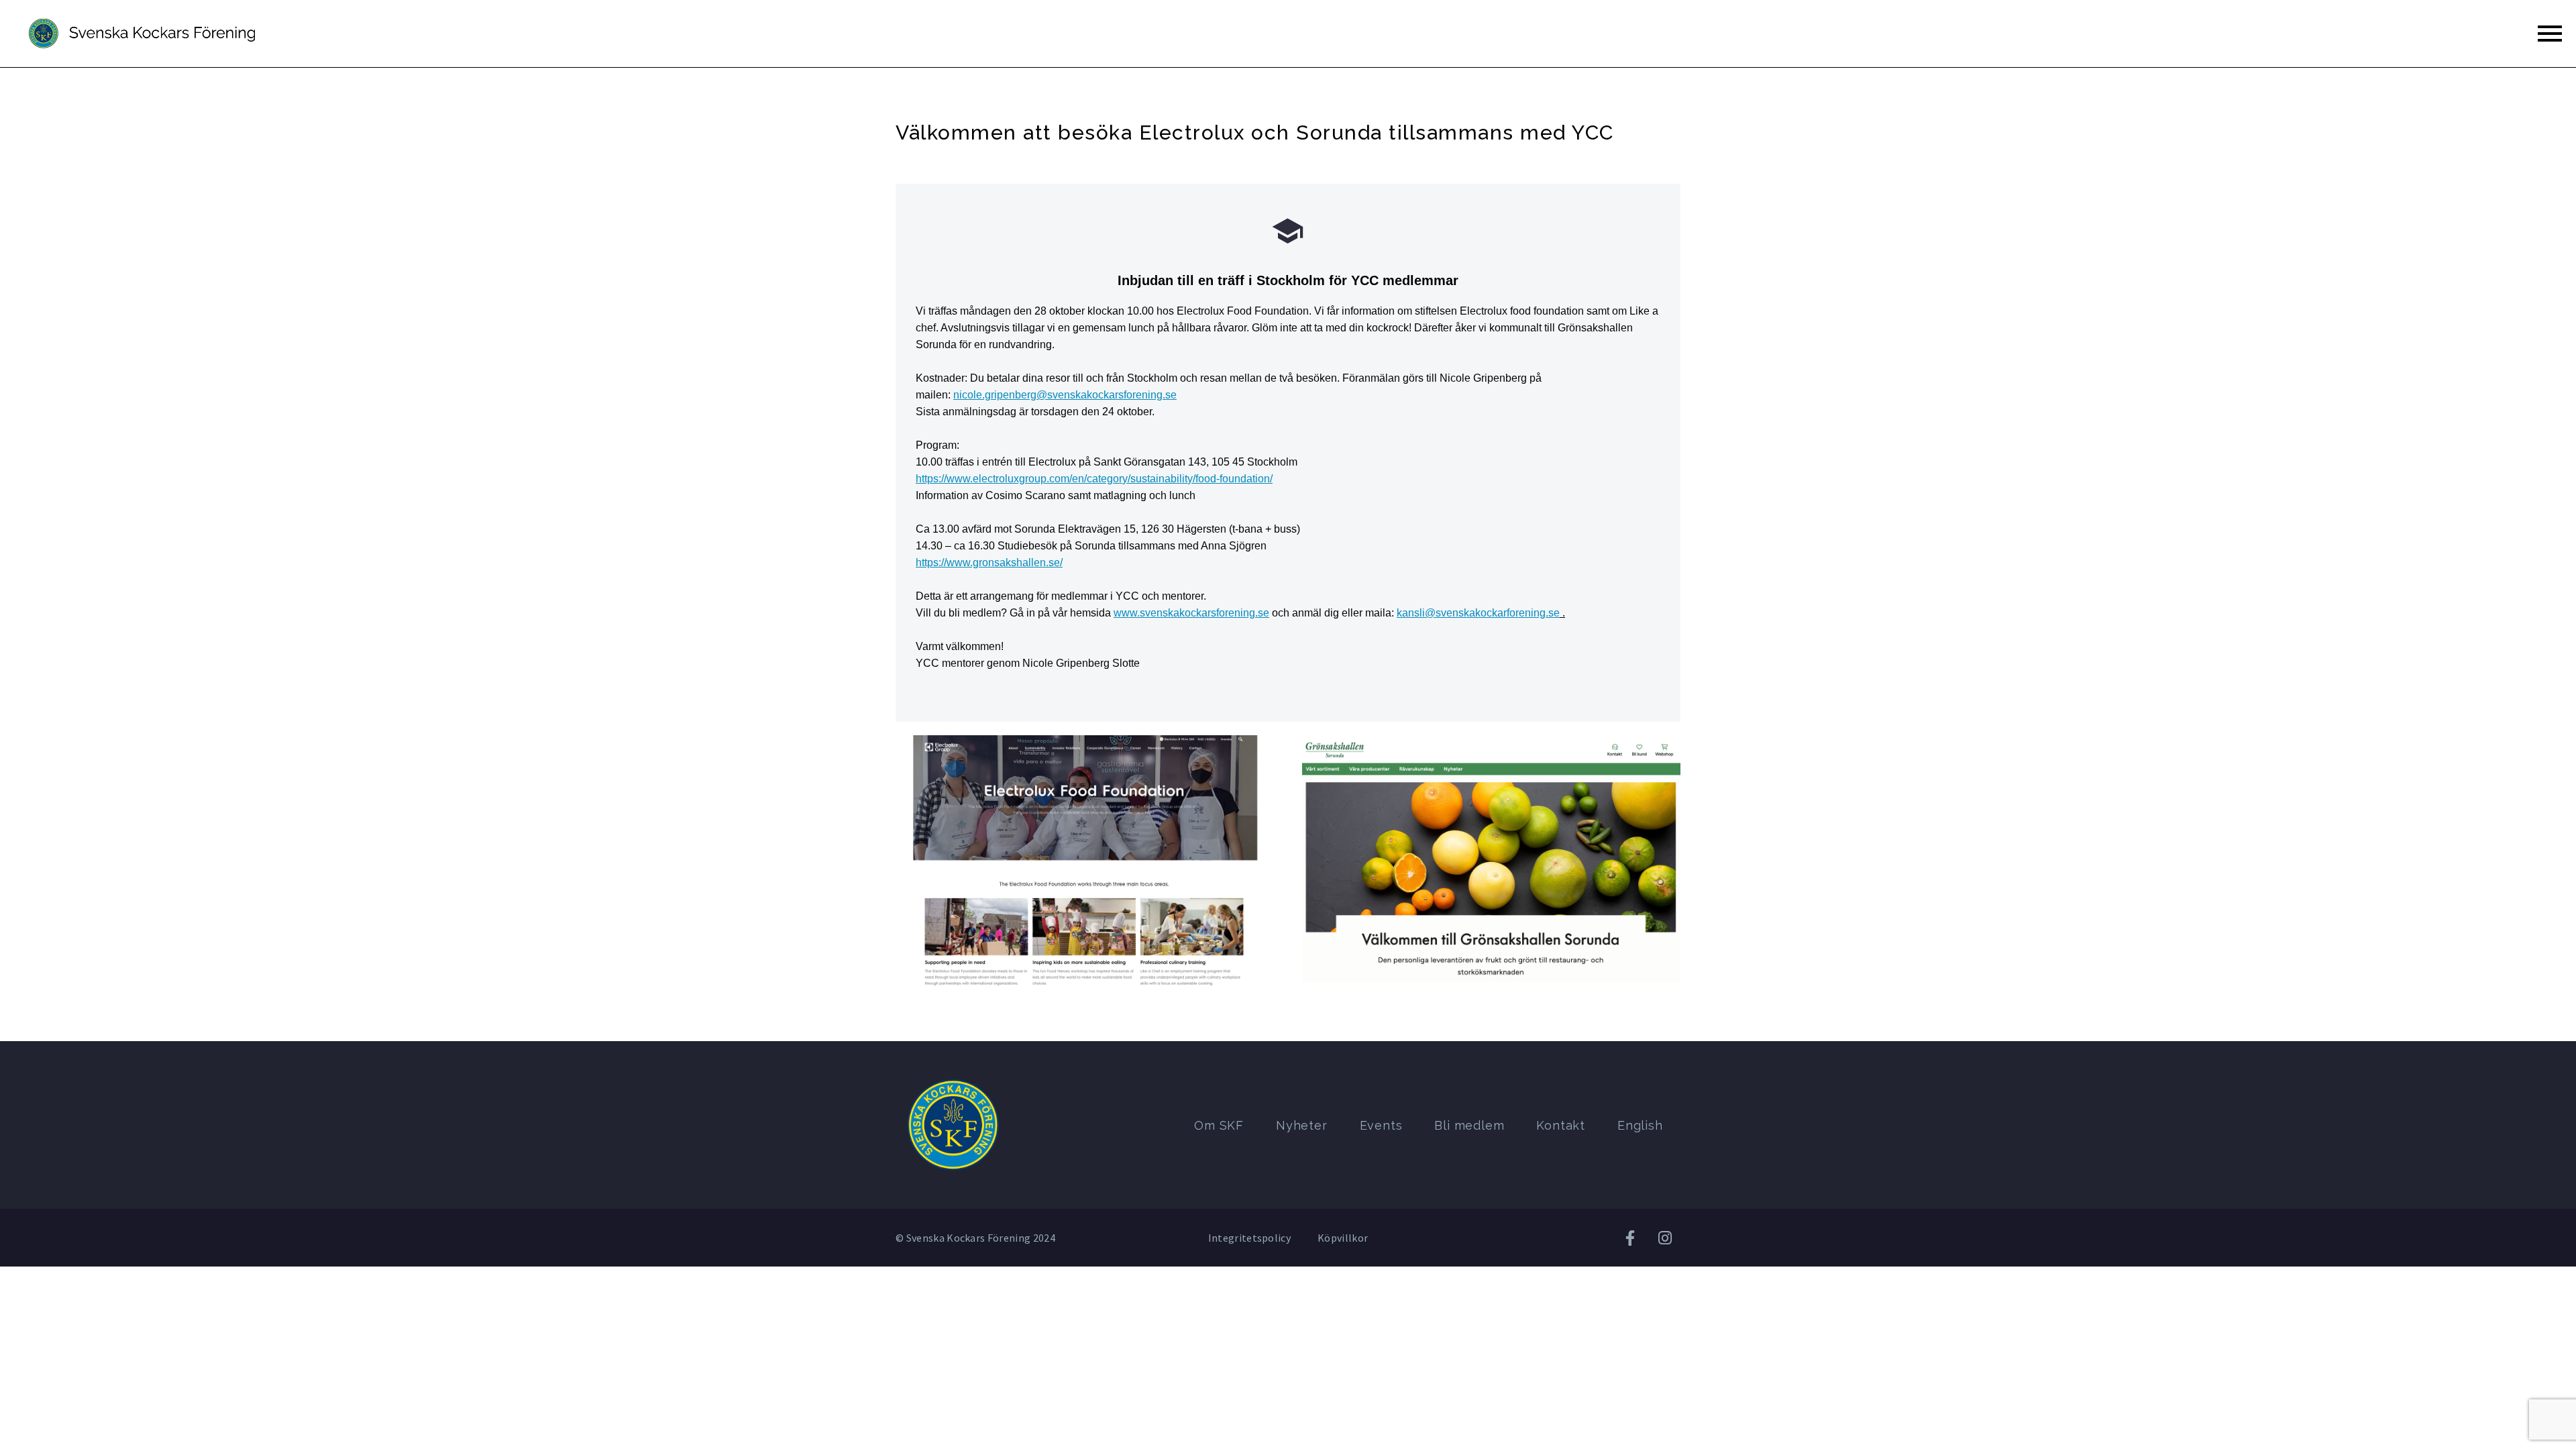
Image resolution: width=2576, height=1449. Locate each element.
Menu (2550, 34)
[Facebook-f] (1631, 1238)
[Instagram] (1665, 1238)
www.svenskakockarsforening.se (1191, 613)
